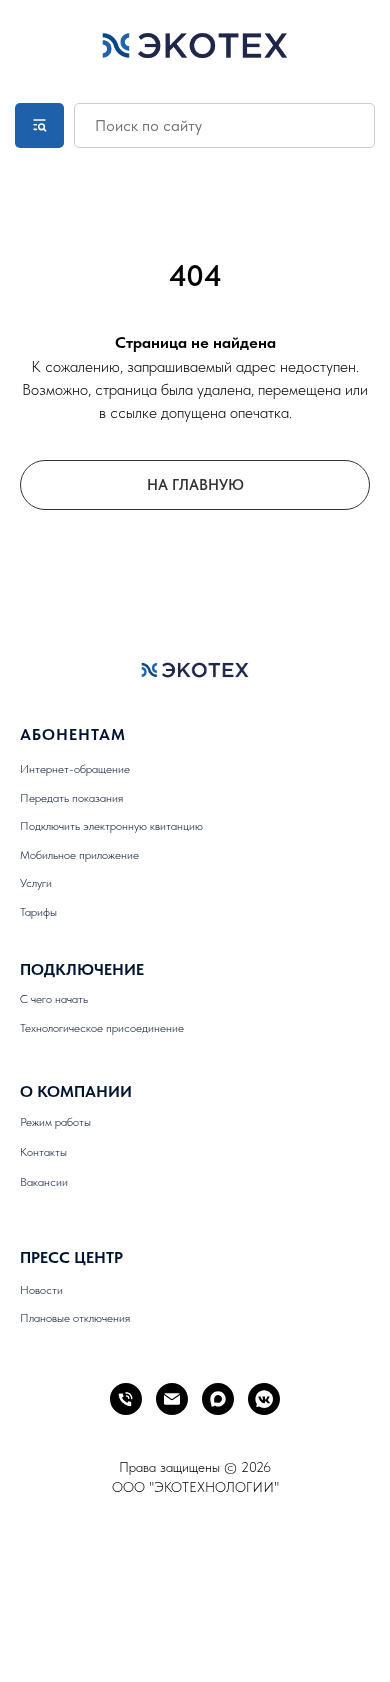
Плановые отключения (75, 1318)
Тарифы (38, 912)
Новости (41, 1290)
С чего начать (54, 999)
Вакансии (44, 1182)
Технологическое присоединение (102, 1028)
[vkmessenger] (264, 1399)
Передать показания (71, 798)
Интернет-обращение (75, 769)
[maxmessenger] (218, 1399)
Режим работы (55, 1122)
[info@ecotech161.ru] (172, 1399)
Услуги (36, 883)
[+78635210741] (126, 1399)
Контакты (43, 1152)
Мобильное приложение (79, 855)
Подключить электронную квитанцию (111, 826)
